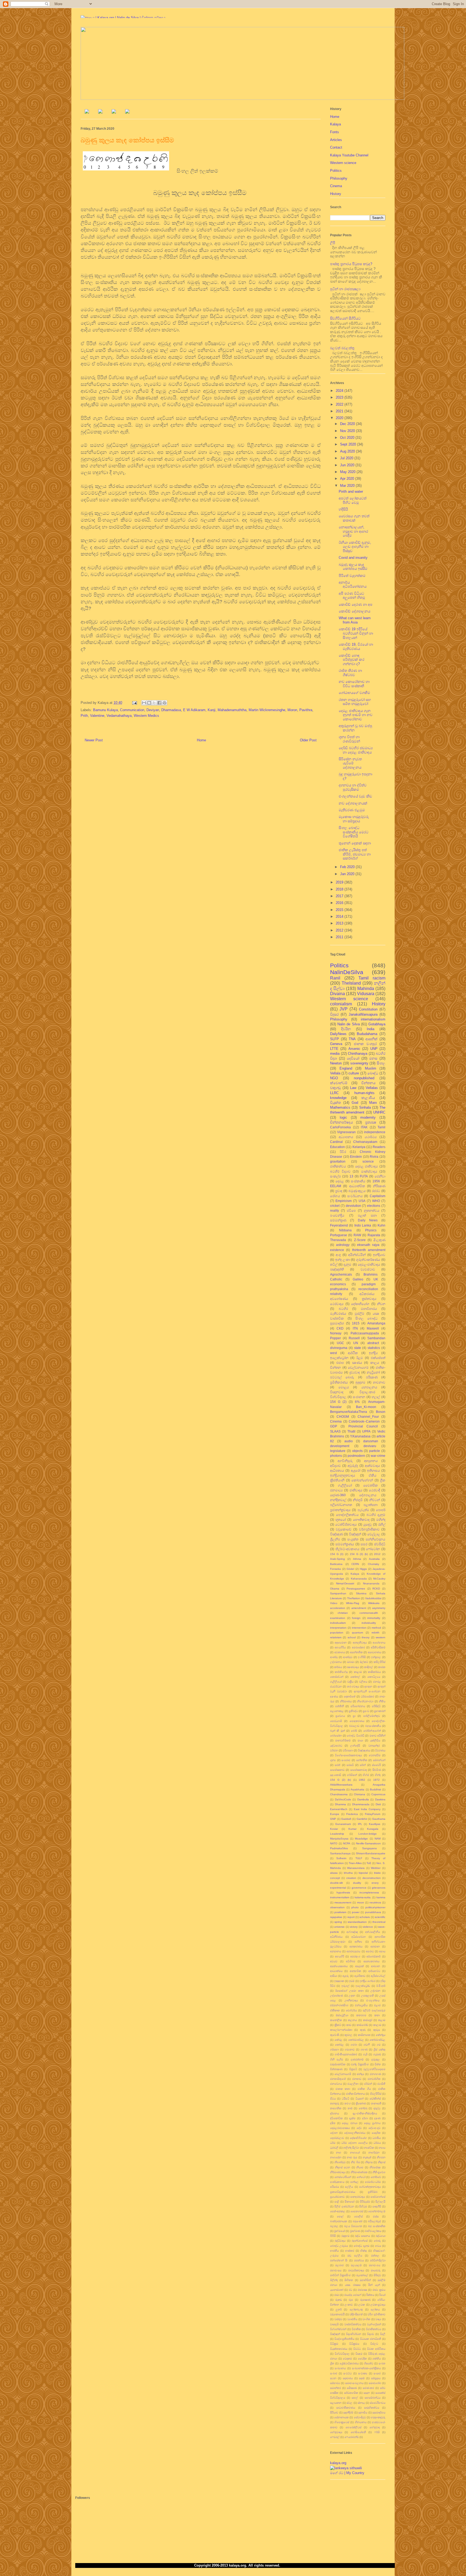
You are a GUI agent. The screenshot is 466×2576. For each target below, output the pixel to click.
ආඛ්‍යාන (376, 1966)
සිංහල (381, 1063)
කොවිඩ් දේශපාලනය (354, 611)
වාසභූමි (334, 2324)
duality (357, 1883)
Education (337, 1147)
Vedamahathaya (119, 716)
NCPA (347, 1843)
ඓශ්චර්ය (351, 2010)
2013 (340, 923)
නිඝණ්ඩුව (340, 2162)
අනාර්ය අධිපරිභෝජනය (353, 585)
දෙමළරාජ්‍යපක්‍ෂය (340, 2128)
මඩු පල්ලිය (355, 2255)
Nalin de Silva (348, 1024)
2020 (340, 418)
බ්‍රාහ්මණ (355, 2231)
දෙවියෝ (353, 1058)
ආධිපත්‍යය (337, 1470)
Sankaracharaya (340, 1853)
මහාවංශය (375, 2265)
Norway (336, 1333)
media (335, 1054)
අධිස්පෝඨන (359, 1937)
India (371, 1029)
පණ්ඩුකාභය (337, 2182)
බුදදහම (345, 2236)
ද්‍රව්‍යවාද (355, 1372)
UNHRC (379, 1112)
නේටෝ (361, 2177)
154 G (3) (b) (359, 1554)
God (355, 1103)
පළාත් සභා (367, 1215)
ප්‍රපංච (366, 1711)
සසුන (367, 2393)
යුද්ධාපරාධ (336, 1746)
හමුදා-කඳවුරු (378, 2417)
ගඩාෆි (367, 2045)
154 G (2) (338, 1402)
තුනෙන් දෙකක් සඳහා (355, 843)
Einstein (356, 1157)
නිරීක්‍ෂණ (379, 1186)
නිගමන (381, 2157)
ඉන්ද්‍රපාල (376, 1657)
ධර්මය (377, 2143)
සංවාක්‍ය (363, 2373)
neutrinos (375, 1902)
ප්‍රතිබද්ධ (353, 1711)
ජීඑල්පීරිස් (376, 2094)
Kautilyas (375, 1824)
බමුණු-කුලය (357, 1191)
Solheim (341, 1858)
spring (338, 1922)
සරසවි (350, 1765)
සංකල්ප (335, 1176)
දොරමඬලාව (337, 2138)
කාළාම (358, 1672)
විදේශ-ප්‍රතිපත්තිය (344, 2339)
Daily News (368, 1220)
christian (343, 1613)
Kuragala (373, 1829)
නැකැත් (367, 2157)
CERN (355, 1564)
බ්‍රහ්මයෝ (340, 2231)
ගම (379, 2045)
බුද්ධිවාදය (340, 2241)
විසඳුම (359, 2354)
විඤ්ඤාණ (336, 1534)
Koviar (334, 1829)
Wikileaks (374, 1603)
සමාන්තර (335, 2388)
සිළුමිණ (377, 1770)
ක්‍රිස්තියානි (337, 1480)
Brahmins (371, 1274)
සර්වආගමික (351, 2393)
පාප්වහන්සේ (378, 2197)
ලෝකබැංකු (356, 2309)
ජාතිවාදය (356, 1490)
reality (335, 1210)
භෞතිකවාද (361, 1520)
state (358, 1348)
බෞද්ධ (373, 1073)
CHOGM (343, 1417)
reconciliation (368, 1289)
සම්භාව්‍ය (335, 2383)
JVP (344, 1009)
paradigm (369, 1284)
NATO (334, 1843)
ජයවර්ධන (336, 1686)
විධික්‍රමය (354, 2344)
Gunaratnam (343, 1824)
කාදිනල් (369, 1667)
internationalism (373, 1019)
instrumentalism (340, 1897)
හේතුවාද (375, 2427)
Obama (335, 1589)
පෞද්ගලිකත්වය (347, 1515)
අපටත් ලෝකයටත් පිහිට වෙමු (353, 500)
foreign (356, 1618)
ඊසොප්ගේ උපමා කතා (349, 1991)
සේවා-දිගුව (360, 2417)
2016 (340, 903)
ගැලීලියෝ (336, 1682)
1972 (376, 1780)
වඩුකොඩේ (344, 1529)
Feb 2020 (348, 867)
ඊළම (360, 1358)
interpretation (338, 1628)
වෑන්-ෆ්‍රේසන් (374, 2324)
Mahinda (366, 989)
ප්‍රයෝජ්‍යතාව (337, 2197)
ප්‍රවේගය (340, 1716)
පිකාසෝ (349, 2202)
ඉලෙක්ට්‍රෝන (339, 1358)
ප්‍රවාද (339, 1191)
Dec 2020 (348, 424)
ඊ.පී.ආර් (381, 1986)
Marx (373, 1103)
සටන (333, 2378)
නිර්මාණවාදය (338, 2172)
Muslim (371, 1068)
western (381, 1637)
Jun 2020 (348, 465)
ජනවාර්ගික (374, 2079)
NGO (334, 1078)
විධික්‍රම (334, 2344)
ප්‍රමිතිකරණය (339, 1382)
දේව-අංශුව (374, 2128)
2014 (340, 917)
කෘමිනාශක (364, 2035)
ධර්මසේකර (367, 1696)
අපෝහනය (379, 1642)
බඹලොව (354, 1726)
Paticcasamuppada (365, 1333)
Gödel (350, 1569)
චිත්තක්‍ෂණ (336, 2069)
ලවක (362, 2305)
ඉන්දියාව (379, 1255)
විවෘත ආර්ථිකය (376, 2349)
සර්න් (363, 1765)
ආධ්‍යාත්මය (336, 1971)
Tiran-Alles (355, 1863)
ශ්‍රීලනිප (335, 1539)
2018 (340, 889)
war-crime (378, 1456)
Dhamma (340, 1804)
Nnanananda (371, 1583)
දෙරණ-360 (338, 1495)
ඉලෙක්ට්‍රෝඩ (363, 1986)
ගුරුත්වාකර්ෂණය (368, 1260)
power (356, 1912)
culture (354, 1073)
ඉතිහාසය (374, 1470)
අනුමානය (336, 1951)
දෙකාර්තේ (349, 1696)
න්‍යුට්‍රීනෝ (373, 1372)
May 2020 (348, 472)
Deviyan (153, 710)
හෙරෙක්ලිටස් (353, 2427)
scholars (365, 1917)
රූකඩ (339, 2300)
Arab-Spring (337, 1559)
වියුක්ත (335, 1103)
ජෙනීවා (380, 1176)
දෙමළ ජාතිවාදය (367, 1166)
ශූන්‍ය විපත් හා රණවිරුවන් (349, 739)
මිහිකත (349, 2280)
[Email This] (144, 703)
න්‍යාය (382, 2148)
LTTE (334, 1049)
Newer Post (94, 740)
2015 (340, 910)
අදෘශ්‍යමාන (341, 1642)
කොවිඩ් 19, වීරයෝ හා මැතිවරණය (356, 647)
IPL (360, 1824)
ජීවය (333, 2099)
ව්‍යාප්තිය (352, 2319)
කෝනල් (355, 1677)
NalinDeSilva (347, 972)
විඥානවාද (337, 1392)
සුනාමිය (363, 2412)
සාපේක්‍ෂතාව (337, 1770)
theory (366, 1637)
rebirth (376, 1633)
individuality (369, 1623)
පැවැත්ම (363, 1510)
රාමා (337, 2295)
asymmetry (379, 1608)
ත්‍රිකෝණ (361, 2103)
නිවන (381, 1304)
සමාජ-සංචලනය (354, 2383)
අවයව (334, 1961)
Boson (381, 1412)
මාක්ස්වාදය (369, 1171)
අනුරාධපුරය (353, 1951)
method (376, 1628)
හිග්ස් (366, 1775)
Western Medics (146, 716)
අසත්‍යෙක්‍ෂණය (339, 1966)
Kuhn (381, 1225)
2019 (340, 882)
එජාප (340, 1363)
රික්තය (370, 2295)
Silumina (361, 1593)
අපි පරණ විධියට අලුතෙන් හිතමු (352, 596)
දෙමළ (340, 1181)
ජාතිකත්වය (338, 1166)
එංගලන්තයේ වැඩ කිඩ (355, 796)
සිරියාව (334, 2412)
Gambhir (362, 1819)
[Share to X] (154, 703)
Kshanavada (359, 1579)
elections (374, 1206)
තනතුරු (335, 2103)
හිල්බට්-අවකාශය (347, 1549)
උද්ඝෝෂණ (337, 1996)
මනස (373, 1058)
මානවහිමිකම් (343, 1740)
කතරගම (361, 2015)
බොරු (377, 2241)
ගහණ (364, 2049)
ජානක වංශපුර (365, 1044)
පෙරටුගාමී (336, 1721)
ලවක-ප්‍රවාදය (378, 2305)
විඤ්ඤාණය (364, 1750)
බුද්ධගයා (381, 2236)
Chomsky (374, 1564)
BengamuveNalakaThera (349, 1412)
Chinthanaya (358, 1054)
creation (351, 1878)
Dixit (378, 1804)
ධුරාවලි (334, 2148)
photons (336, 1456)
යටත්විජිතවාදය (346, 1524)
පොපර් (381, 1510)
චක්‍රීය (350, 1682)
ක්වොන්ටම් (339, 1083)
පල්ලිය (349, 2187)
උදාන (352, 1996)
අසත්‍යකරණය (371, 1961)
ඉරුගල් (345, 1986)
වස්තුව (338, 2319)
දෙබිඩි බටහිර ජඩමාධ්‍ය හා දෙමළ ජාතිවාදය (356, 750)
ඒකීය (373, 1475)
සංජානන (359, 1397)
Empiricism (344, 1201)
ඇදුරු (346, 1976)
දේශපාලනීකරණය (355, 2133)
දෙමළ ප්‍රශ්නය (372, 2123)
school (352, 1637)
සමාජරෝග (375, 2383)
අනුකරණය (356, 1946)
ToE (369, 1863)
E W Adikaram (194, 710)
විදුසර (334, 1014)
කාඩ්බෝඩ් (362, 2025)
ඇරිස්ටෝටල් (378, 1976)
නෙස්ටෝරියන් (343, 2177)
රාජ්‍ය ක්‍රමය (379, 2290)
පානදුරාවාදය (358, 2197)
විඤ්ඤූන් (355, 1534)
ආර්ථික (353, 1353)
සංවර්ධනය (355, 1196)
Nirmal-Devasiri (345, 1583)
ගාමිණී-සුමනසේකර (346, 2054)
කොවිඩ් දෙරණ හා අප (356, 604)
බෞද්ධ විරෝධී (356, 1736)
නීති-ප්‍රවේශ (379, 2172)
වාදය (378, 2319)
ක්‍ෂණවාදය (353, 1667)
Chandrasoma (339, 1794)
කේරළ (338, 2040)
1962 (362, 1780)
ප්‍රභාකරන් (380, 1711)
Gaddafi (346, 1819)
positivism (340, 1912)
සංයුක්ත (353, 1539)
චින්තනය (368, 1083)
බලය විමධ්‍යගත (353, 2226)
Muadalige (361, 1839)
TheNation (354, 1598)
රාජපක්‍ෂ (362, 2290)
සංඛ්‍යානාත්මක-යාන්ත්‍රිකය (366, 2368)
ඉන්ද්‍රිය (373, 1353)
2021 (340, 411)
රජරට (376, 1191)
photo (355, 1907)
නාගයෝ (355, 2152)
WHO (376, 1201)
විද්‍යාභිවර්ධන (354, 2334)
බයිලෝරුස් (374, 2221)
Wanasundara (356, 1868)
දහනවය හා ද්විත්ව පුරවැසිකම (353, 787)
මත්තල (375, 2255)
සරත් (337, 1765)
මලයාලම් (356, 2265)
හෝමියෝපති (358, 2432)
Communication (132, 710)
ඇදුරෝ (356, 1470)
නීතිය (382, 1701)
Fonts (335, 132)
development (340, 1446)
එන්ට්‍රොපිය (361, 2005)
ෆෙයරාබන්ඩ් (352, 2437)
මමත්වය (359, 2260)
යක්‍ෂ (376, 1313)
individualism (338, 1623)
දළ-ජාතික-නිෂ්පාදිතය (365, 2113)
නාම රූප (352, 2157)
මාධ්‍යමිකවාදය (356, 2270)
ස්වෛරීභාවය (378, 2403)
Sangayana (369, 1848)
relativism (336, 1637)
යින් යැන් (374, 2285)
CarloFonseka (340, 1127)
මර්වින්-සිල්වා (378, 2260)
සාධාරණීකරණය (346, 2408)
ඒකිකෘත (335, 2010)
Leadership (337, 1834)
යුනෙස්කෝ (337, 2290)
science (368, 1161)
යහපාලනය (369, 1387)
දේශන (334, 2133)
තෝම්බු (363, 2108)
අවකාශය (340, 1652)
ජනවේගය (336, 2084)
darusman (371, 1441)
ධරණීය (377, 2138)
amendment (359, 1608)
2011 (340, 937)
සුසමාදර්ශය (379, 2412)
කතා (377, 2015)
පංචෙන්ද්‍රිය (337, 1215)
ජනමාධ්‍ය (336, 1490)
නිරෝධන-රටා (365, 1701)
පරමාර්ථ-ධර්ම (373, 2182)
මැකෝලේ (362, 2275)
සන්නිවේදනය (376, 1539)
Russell (354, 1338)
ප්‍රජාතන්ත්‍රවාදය (340, 1510)
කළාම (382, 2020)
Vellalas (372, 1088)
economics (338, 1284)
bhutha (348, 1873)
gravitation (338, 1161)
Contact (336, 147)
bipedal (363, 1873)
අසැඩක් (359, 1966)
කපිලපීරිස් (379, 1662)
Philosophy (339, 178)
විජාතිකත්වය (374, 2329)
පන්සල (354, 2182)
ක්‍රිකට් (338, 2025)
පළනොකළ (337, 1711)
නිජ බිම (355, 2162)
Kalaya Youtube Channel (349, 155)
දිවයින (346, 1029)
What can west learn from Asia (355, 620)
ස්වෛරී (376, 1765)
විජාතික (356, 2329)
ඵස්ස (376, 2216)
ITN (355, 1328)
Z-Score (360, 1240)
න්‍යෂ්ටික (369, 2148)
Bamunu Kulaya (105, 710)
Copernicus (378, 1794)
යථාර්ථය (371, 1137)
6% (357, 1402)
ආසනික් (371, 1039)
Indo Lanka (363, 1225)
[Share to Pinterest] (165, 703)
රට (350, 2290)
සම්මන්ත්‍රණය (345, 1544)
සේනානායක (341, 2417)
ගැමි (365, 2054)
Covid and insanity (353, 558)
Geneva (336, 1044)
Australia (374, 1559)
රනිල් (382, 1524)
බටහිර (343, 1309)
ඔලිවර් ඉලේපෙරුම (374, 2010)
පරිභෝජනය (358, 1706)
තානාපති (376, 2103)
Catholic (336, 1279)
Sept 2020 (349, 444)
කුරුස (377, 2030)
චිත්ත (378, 2064)
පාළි (337, 2202)
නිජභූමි (358, 1500)
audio (349, 1441)
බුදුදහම (360, 1382)
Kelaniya (359, 1147)
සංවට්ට (347, 2373)
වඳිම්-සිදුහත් (356, 2314)
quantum (357, 1633)
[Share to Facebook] (159, 703)
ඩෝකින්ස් (375, 2099)
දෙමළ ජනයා (349, 2123)
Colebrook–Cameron (364, 1421)
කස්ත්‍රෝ (368, 2020)
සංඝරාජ (346, 1760)
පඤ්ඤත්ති (337, 1269)
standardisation (357, 1922)
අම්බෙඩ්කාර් (374, 1956)
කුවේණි (335, 2035)
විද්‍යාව (371, 2334)
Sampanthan (338, 1593)
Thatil (351, 1431)
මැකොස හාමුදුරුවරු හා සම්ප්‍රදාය (354, 819)
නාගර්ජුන (374, 2152)
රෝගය (335, 1196)
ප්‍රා (354, 1716)
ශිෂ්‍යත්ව (369, 2363)
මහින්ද (381, 1520)
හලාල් (376, 1397)
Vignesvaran (346, 1132)
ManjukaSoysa (339, 1839)
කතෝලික (336, 2020)
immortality (374, 1618)
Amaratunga (376, 1323)
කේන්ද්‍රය (381, 2035)
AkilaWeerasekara (341, 1785)
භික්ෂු (364, 2251)
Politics (336, 171)
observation (337, 1907)
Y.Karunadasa (360, 1436)
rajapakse (336, 1917)
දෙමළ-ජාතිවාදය (369, 1264)
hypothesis (343, 1892)
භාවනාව (379, 1382)
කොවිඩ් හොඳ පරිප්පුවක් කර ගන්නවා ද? (352, 660)
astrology (343, 1245)
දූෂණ (377, 2118)
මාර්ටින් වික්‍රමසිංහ (340, 2275)
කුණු (363, 2030)
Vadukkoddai (373, 1598)
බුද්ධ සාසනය (362, 2236)
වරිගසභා (348, 1750)
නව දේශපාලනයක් (353, 803)
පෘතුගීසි (377, 2206)
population (337, 1633)
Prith (84, 716)
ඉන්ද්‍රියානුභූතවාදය (343, 1475)
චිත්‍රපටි (353, 2069)
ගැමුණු (377, 2054)
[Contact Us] (127, 112)
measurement (343, 1902)
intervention (359, 1628)
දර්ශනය (335, 2113)
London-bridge (368, 1834)
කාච (349, 2025)
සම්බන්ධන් (379, 1760)
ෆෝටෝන (373, 1549)
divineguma (339, 1348)
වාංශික (366, 2319)
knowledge (338, 1098)
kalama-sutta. (363, 1897)
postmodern (356, 1456)
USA (362, 1201)
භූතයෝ (341, 1520)
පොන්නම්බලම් (377, 2211)
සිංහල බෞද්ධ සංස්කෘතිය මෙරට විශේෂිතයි (354, 832)
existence (337, 1250)
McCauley (379, 1579)
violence (368, 1927)
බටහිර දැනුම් (376, 1515)
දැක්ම (352, 2118)
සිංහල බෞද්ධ (366, 1318)
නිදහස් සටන (343, 2167)
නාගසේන (336, 2157)
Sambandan (376, 1338)
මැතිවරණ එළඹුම (352, 810)
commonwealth (369, 1613)
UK (376, 1279)
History (336, 194)
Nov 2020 (348, 431)
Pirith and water (351, 491)
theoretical (379, 1922)
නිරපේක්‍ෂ (375, 2167)
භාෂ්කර (350, 2251)
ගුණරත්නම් (357, 2059)
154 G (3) (337, 1554)
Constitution (368, 1009)
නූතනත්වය (372, 1210)
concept (335, 1878)
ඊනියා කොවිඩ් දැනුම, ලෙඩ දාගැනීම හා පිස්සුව (355, 547)
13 (351, 1176)
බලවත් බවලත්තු (342, 348)
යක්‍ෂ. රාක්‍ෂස (353, 2285)
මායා (360, 1740)
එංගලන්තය (373, 2000)
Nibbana (345, 1230)
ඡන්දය (360, 2074)
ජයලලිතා (353, 2084)
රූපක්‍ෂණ (365, 2300)
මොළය (344, 1387)
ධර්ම (333, 2143)
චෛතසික (371, 1485)
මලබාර (339, 2265)
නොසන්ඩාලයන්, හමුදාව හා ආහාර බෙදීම (353, 531)
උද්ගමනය (336, 1662)
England (346, 1068)
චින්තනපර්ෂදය (341, 1122)
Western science (343, 163)
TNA (352, 1039)
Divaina (337, 994)
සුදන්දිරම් (348, 2412)
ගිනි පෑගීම (337, 2059)
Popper (335, 1338)
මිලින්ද (334, 2280)
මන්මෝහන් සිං (339, 2260)
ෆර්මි (377, 2432)
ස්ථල (349, 2403)
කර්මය (338, 1667)
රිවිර (343, 1152)
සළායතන (336, 2403)
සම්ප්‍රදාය (376, 2378)
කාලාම (377, 2025)
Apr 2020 (348, 479)
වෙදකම (347, 2359)
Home (201, 740)
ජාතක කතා (343, 2089)
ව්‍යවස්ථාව (368, 1269)
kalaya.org (338, 2463)
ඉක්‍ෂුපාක (339, 1981)
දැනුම (347, 1264)
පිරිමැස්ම (365, 2202)
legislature (338, 1451)
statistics (374, 1348)
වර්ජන (334, 1750)
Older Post (308, 740)
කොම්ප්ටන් (337, 1677)
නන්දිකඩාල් (338, 1500)
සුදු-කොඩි (336, 1775)
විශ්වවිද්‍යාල (338, 1397)
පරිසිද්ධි (376, 1706)
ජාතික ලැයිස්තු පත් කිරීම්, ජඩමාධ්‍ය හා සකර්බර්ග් (355, 854)
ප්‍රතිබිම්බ (373, 2192)
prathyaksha (339, 1289)
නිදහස (369, 2162)
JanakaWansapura (363, 1014)
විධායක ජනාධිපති (371, 2339)
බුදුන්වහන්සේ (360, 2241)
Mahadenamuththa (232, 710)
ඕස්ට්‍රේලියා (342, 2015)
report (351, 1917)
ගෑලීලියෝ (345, 1485)
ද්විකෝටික (336, 2118)
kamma (381, 1897)
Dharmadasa (171, 710)
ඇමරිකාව (360, 1976)
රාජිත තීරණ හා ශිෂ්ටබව (350, 673)
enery (375, 1883)
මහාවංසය (336, 2270)
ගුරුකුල (376, 2059)
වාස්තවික (337, 1318)
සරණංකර (368, 2388)
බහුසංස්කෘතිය (373, 1726)
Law (353, 1088)
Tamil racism (372, 978)
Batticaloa (336, 1564)
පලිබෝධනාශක (341, 1505)
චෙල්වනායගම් (358, 1367)
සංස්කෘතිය (358, 1181)
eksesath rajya (368, 1245)
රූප (351, 2300)
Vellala (335, 1073)
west (333, 1353)
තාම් (350, 2108)
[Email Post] (134, 703)
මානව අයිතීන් (378, 1736)
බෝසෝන (336, 1736)
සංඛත (382, 2363)
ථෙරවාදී (374, 1490)
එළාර (377, 2005)
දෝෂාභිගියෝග (358, 2138)
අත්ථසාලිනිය (373, 1932)
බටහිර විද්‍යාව (340, 1171)
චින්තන (335, 1367)
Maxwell (373, 1328)
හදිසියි (343, 509)
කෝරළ (339, 2045)
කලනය (352, 2020)
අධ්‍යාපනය (346, 1137)
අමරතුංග (355, 1956)
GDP (334, 1426)
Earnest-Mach (339, 1809)
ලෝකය (375, 2309)
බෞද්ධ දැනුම (361, 2246)
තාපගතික (336, 2108)
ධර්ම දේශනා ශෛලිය (354, 2143)
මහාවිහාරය (369, 1309)
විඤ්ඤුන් (335, 2334)
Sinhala (365, 1107)
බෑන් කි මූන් (337, 1731)
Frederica (352, 1814)
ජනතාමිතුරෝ (338, 2079)
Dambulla (363, 1799)
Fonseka (335, 1569)
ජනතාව (357, 2079)
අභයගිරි (340, 1956)
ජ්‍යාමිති (381, 2084)
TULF (359, 1858)
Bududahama (367, 1034)
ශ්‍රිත (332, 2363)
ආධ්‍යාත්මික (357, 1186)
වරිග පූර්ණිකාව (376, 2314)
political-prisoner (375, 1907)
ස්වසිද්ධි (380, 1544)
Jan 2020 (348, 874)
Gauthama (379, 1819)
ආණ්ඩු (334, 1657)
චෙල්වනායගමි (343, 2074)
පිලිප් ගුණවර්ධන (344, 2206)
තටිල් (334, 1264)
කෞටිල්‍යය (374, 1677)
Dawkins (380, 1799)
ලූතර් (339, 2309)
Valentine (97, 716)
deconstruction (372, 1878)
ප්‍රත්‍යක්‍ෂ (371, 1122)
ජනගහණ (375, 2074)
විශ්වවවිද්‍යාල (342, 2354)
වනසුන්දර (374, 1746)
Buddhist (376, 1789)
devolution (353, 1206)
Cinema (336, 186)
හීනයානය (361, 2422)
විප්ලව (374, 2344)
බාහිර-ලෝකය (373, 2231)
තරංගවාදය (353, 1686)
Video (334, 1603)
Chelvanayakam (365, 1142)
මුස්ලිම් (359, 1313)
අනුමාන (375, 1946)
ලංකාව (349, 2305)
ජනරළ (377, 1682)
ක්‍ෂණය (357, 1363)
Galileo (358, 1279)
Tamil (381, 1127)
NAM (378, 1839)
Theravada (338, 1240)
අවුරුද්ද (353, 1466)
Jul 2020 (347, 458)
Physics (371, 1230)
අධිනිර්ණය (336, 1937)
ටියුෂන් (359, 2099)
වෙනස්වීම (375, 1755)
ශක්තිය (377, 2359)
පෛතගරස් (357, 2211)
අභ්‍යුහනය (371, 1461)
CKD (340, 1328)
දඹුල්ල (377, 2108)
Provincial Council (363, 1426)
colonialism (341, 1004)
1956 (376, 1181)
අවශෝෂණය (339, 1299)
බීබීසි (333, 2236)
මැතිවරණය (338, 1313)
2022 (340, 404)
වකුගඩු (335, 1088)
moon (361, 1902)
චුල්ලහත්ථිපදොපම (374, 2069)
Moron (292, 710)
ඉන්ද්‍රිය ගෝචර (367, 1981)
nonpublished (364, 1078)
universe (339, 1927)
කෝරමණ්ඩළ (377, 2040)
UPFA (366, 1431)
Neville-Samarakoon (368, 1843)
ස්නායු (361, 2403)
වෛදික (362, 2359)
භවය (378, 2246)
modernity (368, 1117)
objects (357, 1451)
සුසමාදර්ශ (337, 1323)
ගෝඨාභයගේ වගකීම (354, 693)
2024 (340, 391)
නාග (339, 2152)
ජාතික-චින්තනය (355, 2094)
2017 (340, 896)
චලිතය (363, 1682)
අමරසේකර (358, 1647)
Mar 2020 (348, 486)
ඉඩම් (352, 1981)
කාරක (382, 1667)
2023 (340, 397)
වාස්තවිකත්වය (353, 2324)
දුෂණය (334, 1696)
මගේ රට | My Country (347, 2473)
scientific (380, 1917)
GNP (333, 1819)
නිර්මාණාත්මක (359, 2172)
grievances (379, 1888)
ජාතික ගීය (364, 2089)
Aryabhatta (357, 1789)
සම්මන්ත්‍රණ (338, 1220)
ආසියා (334, 1976)
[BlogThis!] (149, 703)
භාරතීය (334, 2251)
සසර (364, 1544)
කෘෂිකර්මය (374, 1672)
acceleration (338, 1608)
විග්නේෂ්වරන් (338, 2329)
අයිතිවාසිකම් (378, 1647)
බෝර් (354, 1731)
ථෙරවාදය (337, 1304)
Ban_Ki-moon (366, 1407)
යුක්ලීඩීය (375, 1740)
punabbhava (373, 1912)
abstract (373, 1343)
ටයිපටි (345, 2099)
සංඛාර (334, 2373)
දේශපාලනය (368, 1495)
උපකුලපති (367, 1996)
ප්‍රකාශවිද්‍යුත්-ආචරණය (343, 2192)
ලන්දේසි (355, 1746)
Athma (357, 1559)
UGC (340, 1343)
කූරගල (348, 2035)
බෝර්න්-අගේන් (372, 1731)
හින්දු (378, 1775)
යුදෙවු (367, 1524)
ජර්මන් (368, 2084)
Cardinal (336, 1142)
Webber (376, 1868)
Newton (336, 1063)
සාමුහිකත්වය (372, 2408)
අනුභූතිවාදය (360, 1642)
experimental (338, 1888)
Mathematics (340, 1107)
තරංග (348, 2103)
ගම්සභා (334, 2049)
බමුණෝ (357, 2221)
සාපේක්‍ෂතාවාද (359, 1770)
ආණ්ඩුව (348, 1657)
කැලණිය (368, 1098)
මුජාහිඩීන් (365, 2280)
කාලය (375, 1363)
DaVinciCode (343, 1799)
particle (375, 1451)
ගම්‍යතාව (350, 2049)
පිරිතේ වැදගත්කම (352, 576)
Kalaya (335, 124)
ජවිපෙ (351, 1210)
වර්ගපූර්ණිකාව (369, 1529)
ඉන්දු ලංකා (343, 1260)
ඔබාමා (351, 1662)
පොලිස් (358, 2216)
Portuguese (339, 1235)
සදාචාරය (348, 2378)
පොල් (340, 2216)
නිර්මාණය (346, 1701)
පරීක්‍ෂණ (372, 1377)
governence (359, 1888)
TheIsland (351, 983)
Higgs (363, 1569)
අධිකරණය (367, 1294)
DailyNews (338, 1034)
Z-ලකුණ (379, 1240)
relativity (336, 1294)
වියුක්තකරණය (339, 2349)
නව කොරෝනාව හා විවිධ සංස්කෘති (354, 684)
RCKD (376, 1589)
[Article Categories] (114, 112)
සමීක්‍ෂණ (352, 2388)
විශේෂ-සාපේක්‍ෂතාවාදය (348, 1755)
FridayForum (373, 1814)
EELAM (336, 1186)
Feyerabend (339, 1225)
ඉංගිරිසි (362, 1657)
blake (377, 1873)
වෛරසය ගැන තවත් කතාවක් (354, 518)
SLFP (335, 1039)
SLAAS (335, 1431)
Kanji (212, 710)
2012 (340, 930)
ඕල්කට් (364, 1662)
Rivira (374, 1157)
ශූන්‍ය (333, 1760)
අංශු (338, 1255)
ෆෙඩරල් (335, 2437)
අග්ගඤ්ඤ (352, 1932)
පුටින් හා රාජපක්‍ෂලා (345, 289)
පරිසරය (335, 2187)
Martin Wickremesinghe (267, 710)
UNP (374, 1049)
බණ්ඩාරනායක (339, 2221)
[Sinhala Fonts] (100, 112)
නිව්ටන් (375, 1500)
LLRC (334, 1093)
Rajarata (374, 1235)
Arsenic (354, 1049)
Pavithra (306, 710)
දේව (359, 2128)
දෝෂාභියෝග (360, 1304)
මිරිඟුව (377, 2275)
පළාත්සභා (371, 1505)
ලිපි (333, 243)
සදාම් (362, 2378)
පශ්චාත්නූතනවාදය (370, 2187)
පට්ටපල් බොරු (342, 1377)
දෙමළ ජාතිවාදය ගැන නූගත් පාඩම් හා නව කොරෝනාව (356, 715)
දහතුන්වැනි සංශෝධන (367, 1691)
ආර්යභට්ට (374, 1971)
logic (343, 1117)
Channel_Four (368, 1417)
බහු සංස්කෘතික (377, 2226)
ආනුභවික (355, 1971)
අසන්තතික (356, 1652)
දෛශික (376, 2133)
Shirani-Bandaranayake (371, 1853)
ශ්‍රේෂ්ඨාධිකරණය (349, 2363)
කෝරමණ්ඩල (356, 2040)
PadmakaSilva (339, 1848)
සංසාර (377, 2373)
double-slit (336, 1883)
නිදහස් (382, 2162)
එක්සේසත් (378, 1358)
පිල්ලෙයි (380, 2202)
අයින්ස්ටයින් (357, 1255)
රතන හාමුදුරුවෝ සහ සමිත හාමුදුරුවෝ (355, 702)
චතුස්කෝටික (338, 2064)
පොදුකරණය (357, 1721)
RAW (357, 1235)
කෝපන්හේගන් (362, 1480)
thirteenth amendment (369, 1250)
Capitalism (378, 1196)
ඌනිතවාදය (351, 2000)
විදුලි (383, 2334)
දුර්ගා (365, 2118)
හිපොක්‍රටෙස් (342, 2422)
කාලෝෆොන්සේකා (341, 2030)
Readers (379, 1147)
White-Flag (353, 1603)
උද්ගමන (375, 1991)
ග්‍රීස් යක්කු (379, 2049)
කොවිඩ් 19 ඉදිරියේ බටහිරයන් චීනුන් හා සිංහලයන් (356, 633)
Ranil (335, 978)
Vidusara (366, 994)
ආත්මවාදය (372, 1466)
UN (356, 1343)
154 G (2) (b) (340, 1780)
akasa (334, 1873)
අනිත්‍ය (358, 1942)
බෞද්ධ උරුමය (339, 2246)
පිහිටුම (363, 2206)
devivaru (370, 1446)
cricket (335, 1206)
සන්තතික (362, 1760)
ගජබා (354, 2045)
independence (375, 1132)
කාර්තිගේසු (341, 1672)
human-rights (364, 1093)
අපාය (382, 1951)
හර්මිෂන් (352, 1775)
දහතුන (368, 1686)
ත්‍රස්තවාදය (369, 1299)
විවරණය (380, 1750)
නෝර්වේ (376, 2177)
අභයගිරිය (340, 1647)
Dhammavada (361, 1804)
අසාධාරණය (375, 1652)
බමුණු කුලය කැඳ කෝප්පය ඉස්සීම (353, 567)
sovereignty (359, 1063)
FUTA (364, 1176)
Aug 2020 (348, 451)
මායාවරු (376, 2270)
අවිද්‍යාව (335, 1466)
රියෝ (382, 2295)
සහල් (355, 2398)
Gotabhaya (377, 1024)
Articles (336, 140)
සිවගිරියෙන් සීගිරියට (345, 318)
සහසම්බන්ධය (373, 2398)
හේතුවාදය (336, 2432)
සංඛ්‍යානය (340, 2368)
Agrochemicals (341, 1274)
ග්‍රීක (383, 1480)
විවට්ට (357, 2349)
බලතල (334, 2226)
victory (354, 1927)
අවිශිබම (351, 1961)
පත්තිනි (340, 1706)
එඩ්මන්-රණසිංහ (339, 2005)
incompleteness (369, 1892)
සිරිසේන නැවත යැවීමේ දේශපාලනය (350, 763)
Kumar (352, 1829)
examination (338, 1618)
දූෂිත (333, 2123)
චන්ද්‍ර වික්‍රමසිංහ (360, 2064)
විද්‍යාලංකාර (367, 1392)
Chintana (359, 1794)
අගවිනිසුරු (345, 1461)
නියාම (360, 2167)
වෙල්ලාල (374, 1534)
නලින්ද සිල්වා (351, 2148)
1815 (356, 1323)
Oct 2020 (348, 438)
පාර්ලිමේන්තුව (372, 1716)
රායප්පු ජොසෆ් (353, 2295)
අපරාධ (370, 1951)
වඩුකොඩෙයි (337, 2314)
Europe (335, 1814)
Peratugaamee (356, 1589)
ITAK (364, 1127)
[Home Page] (87, 112)
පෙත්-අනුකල (338, 2211)
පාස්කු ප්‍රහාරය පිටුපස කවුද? (351, 264)
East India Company (367, 1809)
